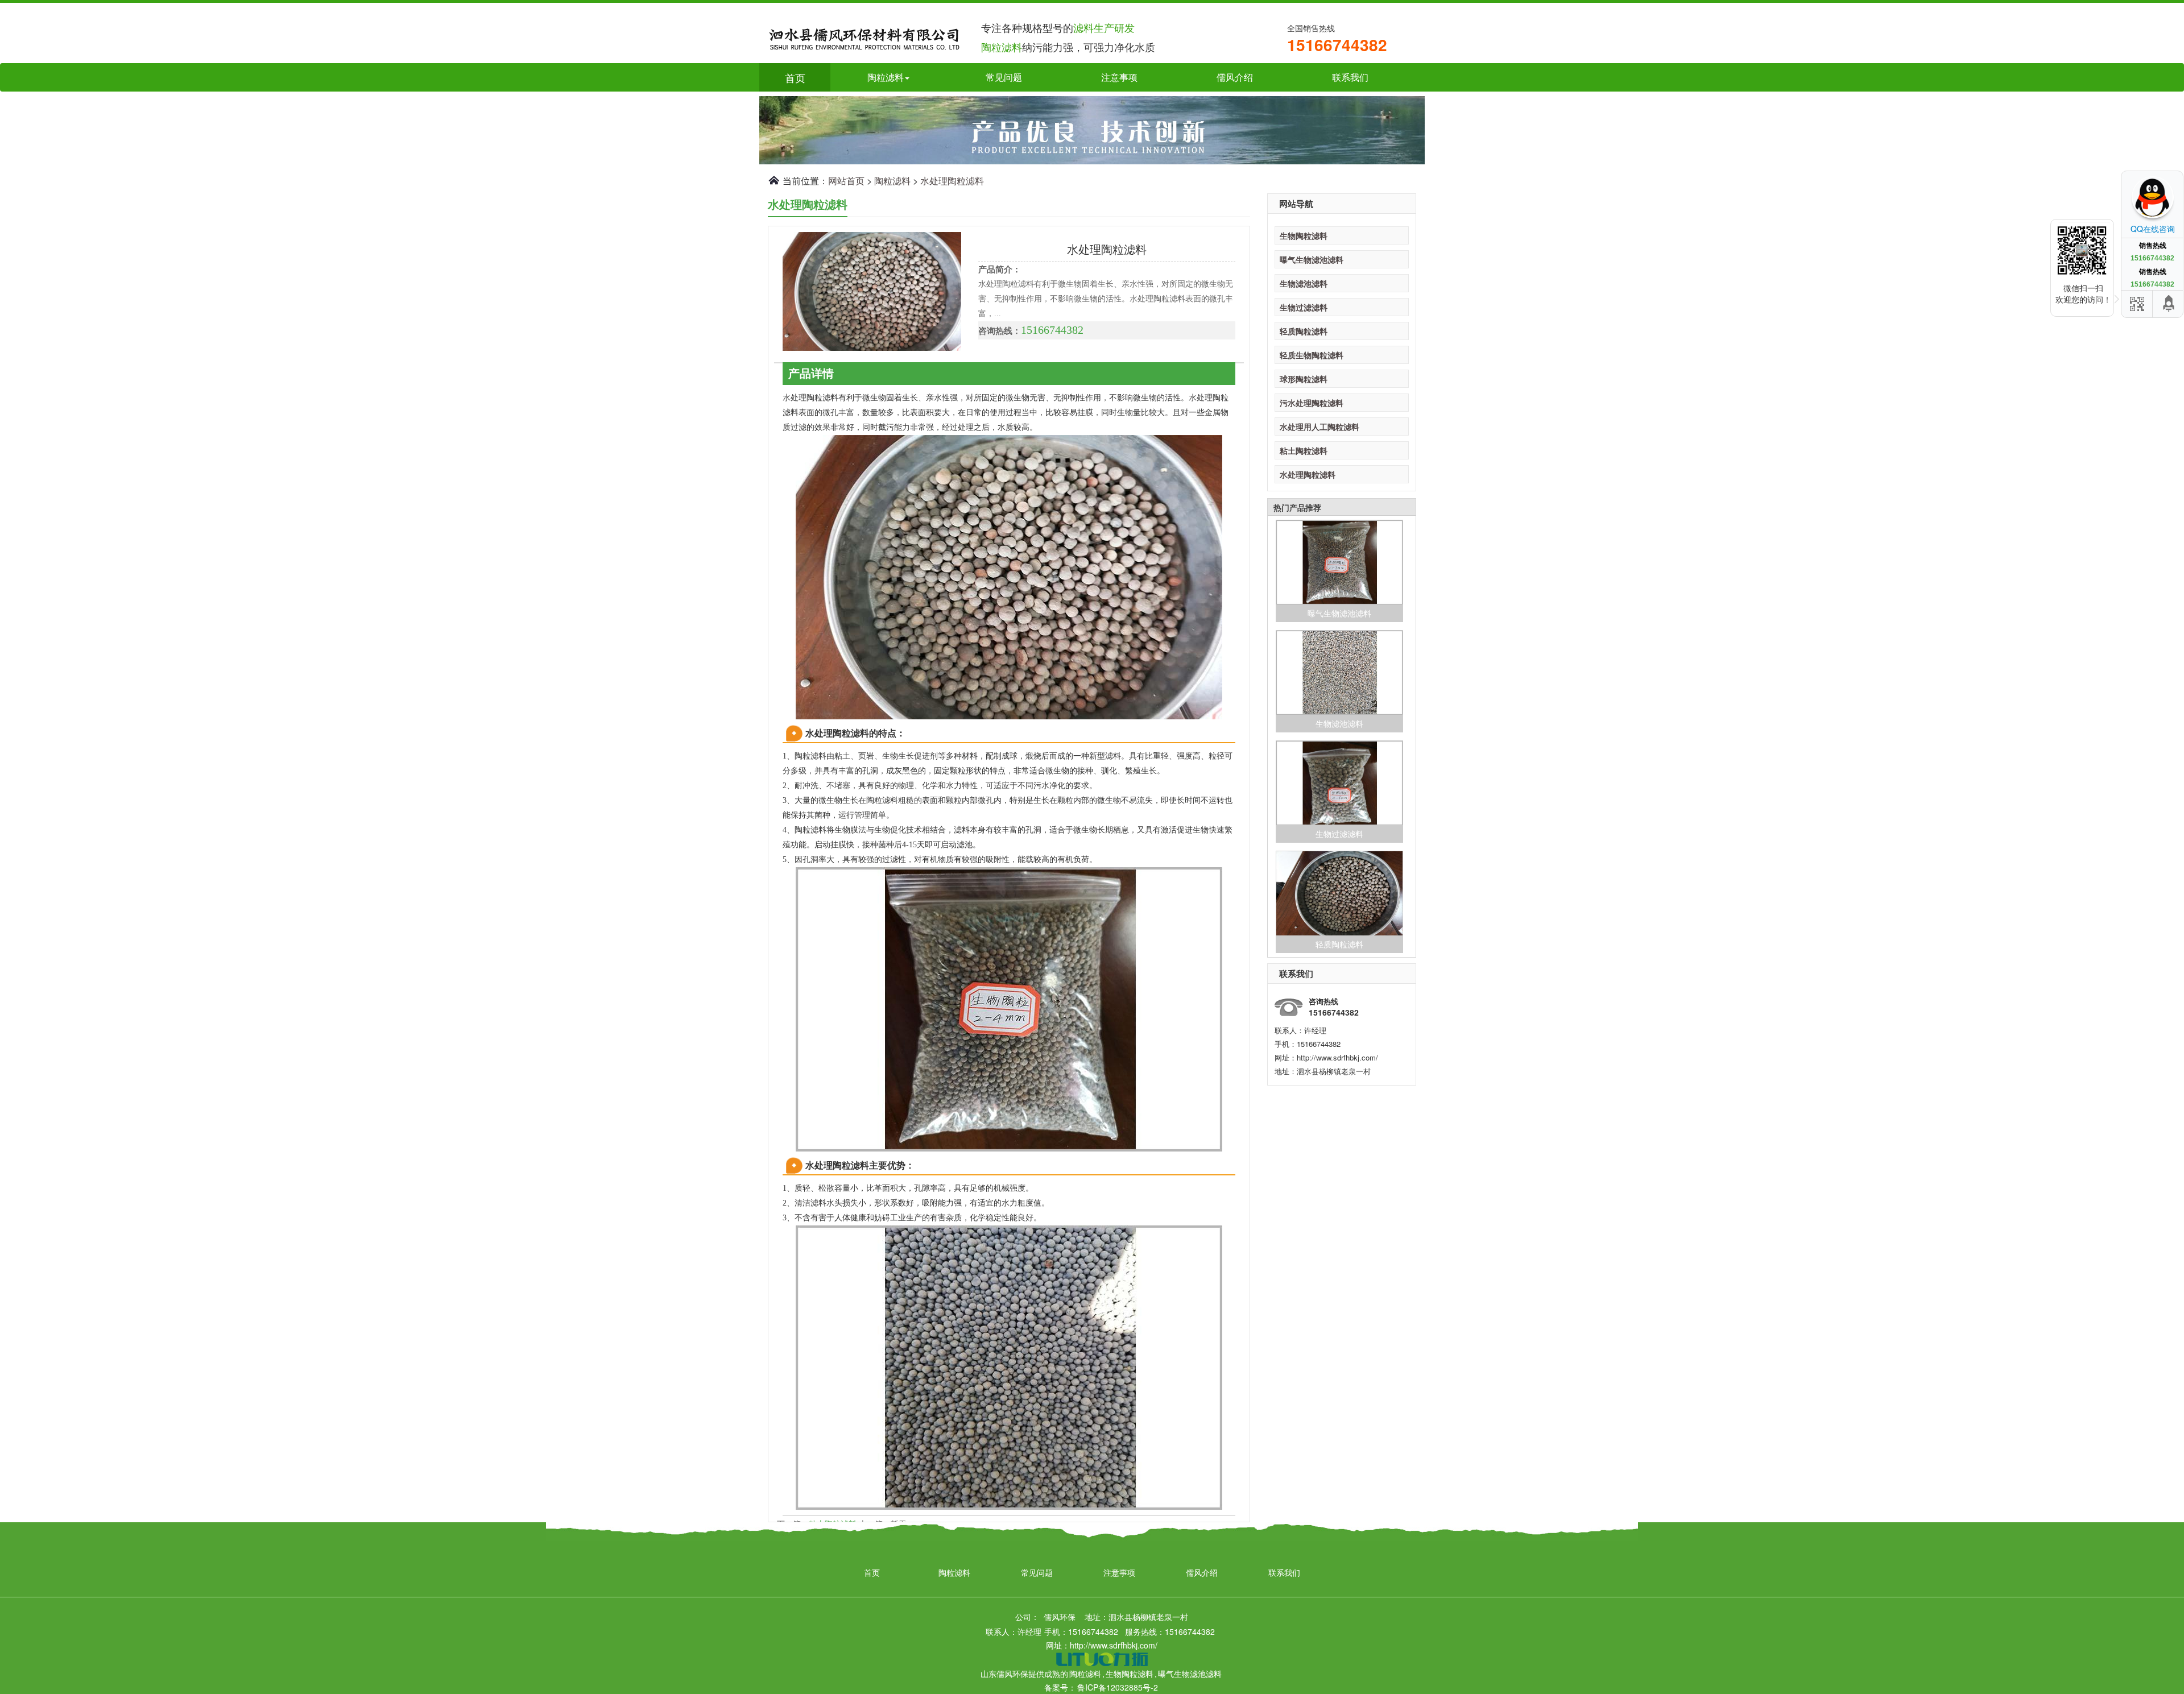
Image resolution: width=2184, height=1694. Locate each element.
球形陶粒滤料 (1304, 379)
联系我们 (1350, 77)
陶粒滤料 (892, 181)
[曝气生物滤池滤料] (1339, 562)
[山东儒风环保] (864, 36)
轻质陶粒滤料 (1304, 331)
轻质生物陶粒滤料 (1312, 355)
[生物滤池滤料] (1339, 673)
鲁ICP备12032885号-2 (1118, 1687)
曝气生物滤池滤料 (1312, 259)
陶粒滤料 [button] (886, 77)
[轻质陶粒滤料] (1339, 893)
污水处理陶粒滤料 (1312, 403)
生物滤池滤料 (1304, 283)
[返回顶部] (2169, 304)
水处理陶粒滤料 (952, 181)
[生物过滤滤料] (1339, 783)
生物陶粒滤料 (1304, 235)
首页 (795, 77)
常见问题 (1004, 77)
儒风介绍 (1235, 77)
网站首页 (846, 181)
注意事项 (1119, 77)
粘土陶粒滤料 (1304, 450)
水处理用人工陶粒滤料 (1319, 426)
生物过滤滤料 (1304, 307)
